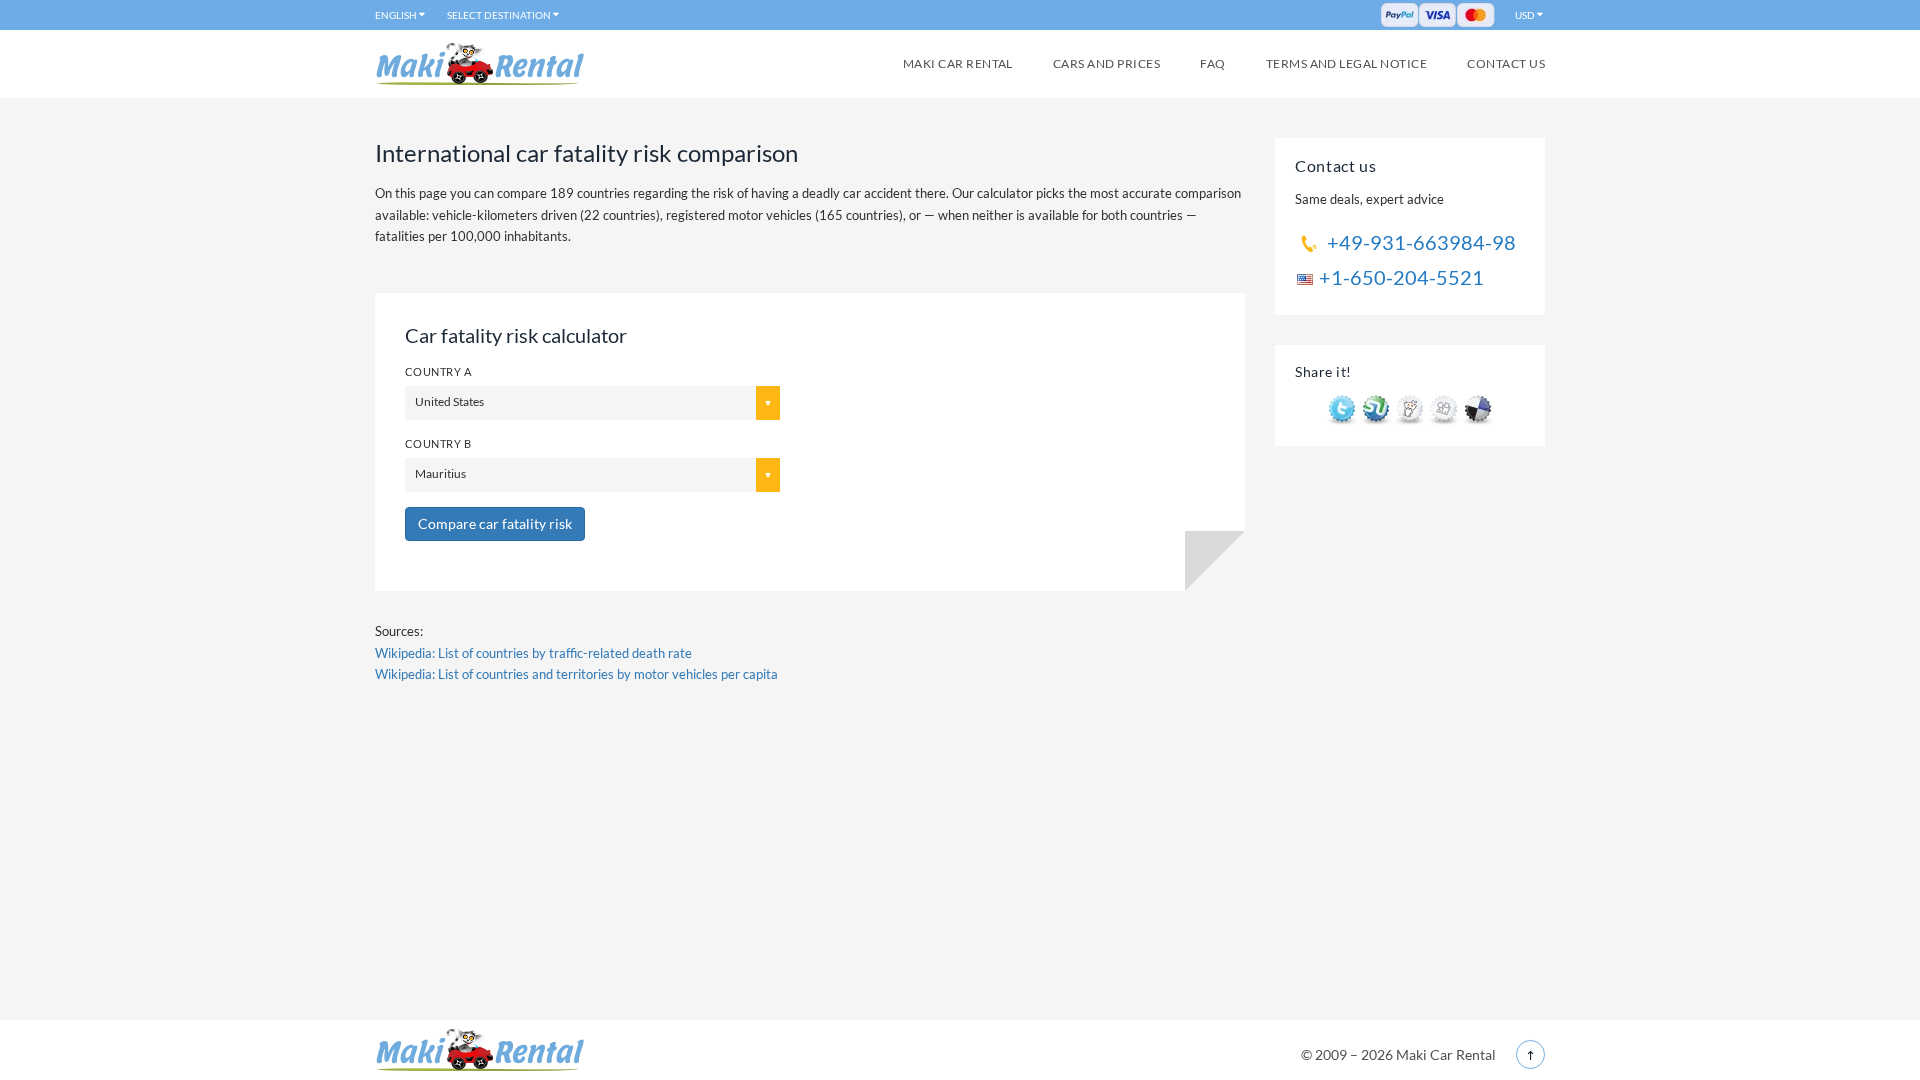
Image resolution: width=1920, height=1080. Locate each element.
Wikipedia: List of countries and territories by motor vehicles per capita (576, 674)
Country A (438, 371)
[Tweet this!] (1342, 408)
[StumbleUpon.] (1376, 408)
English (396, 15)
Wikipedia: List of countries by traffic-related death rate (533, 653)
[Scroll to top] (1530, 1054)
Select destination (499, 15)
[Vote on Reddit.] (1410, 408)
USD (1525, 15)
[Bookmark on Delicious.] (1478, 408)
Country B (438, 443)
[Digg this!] (1444, 408)
